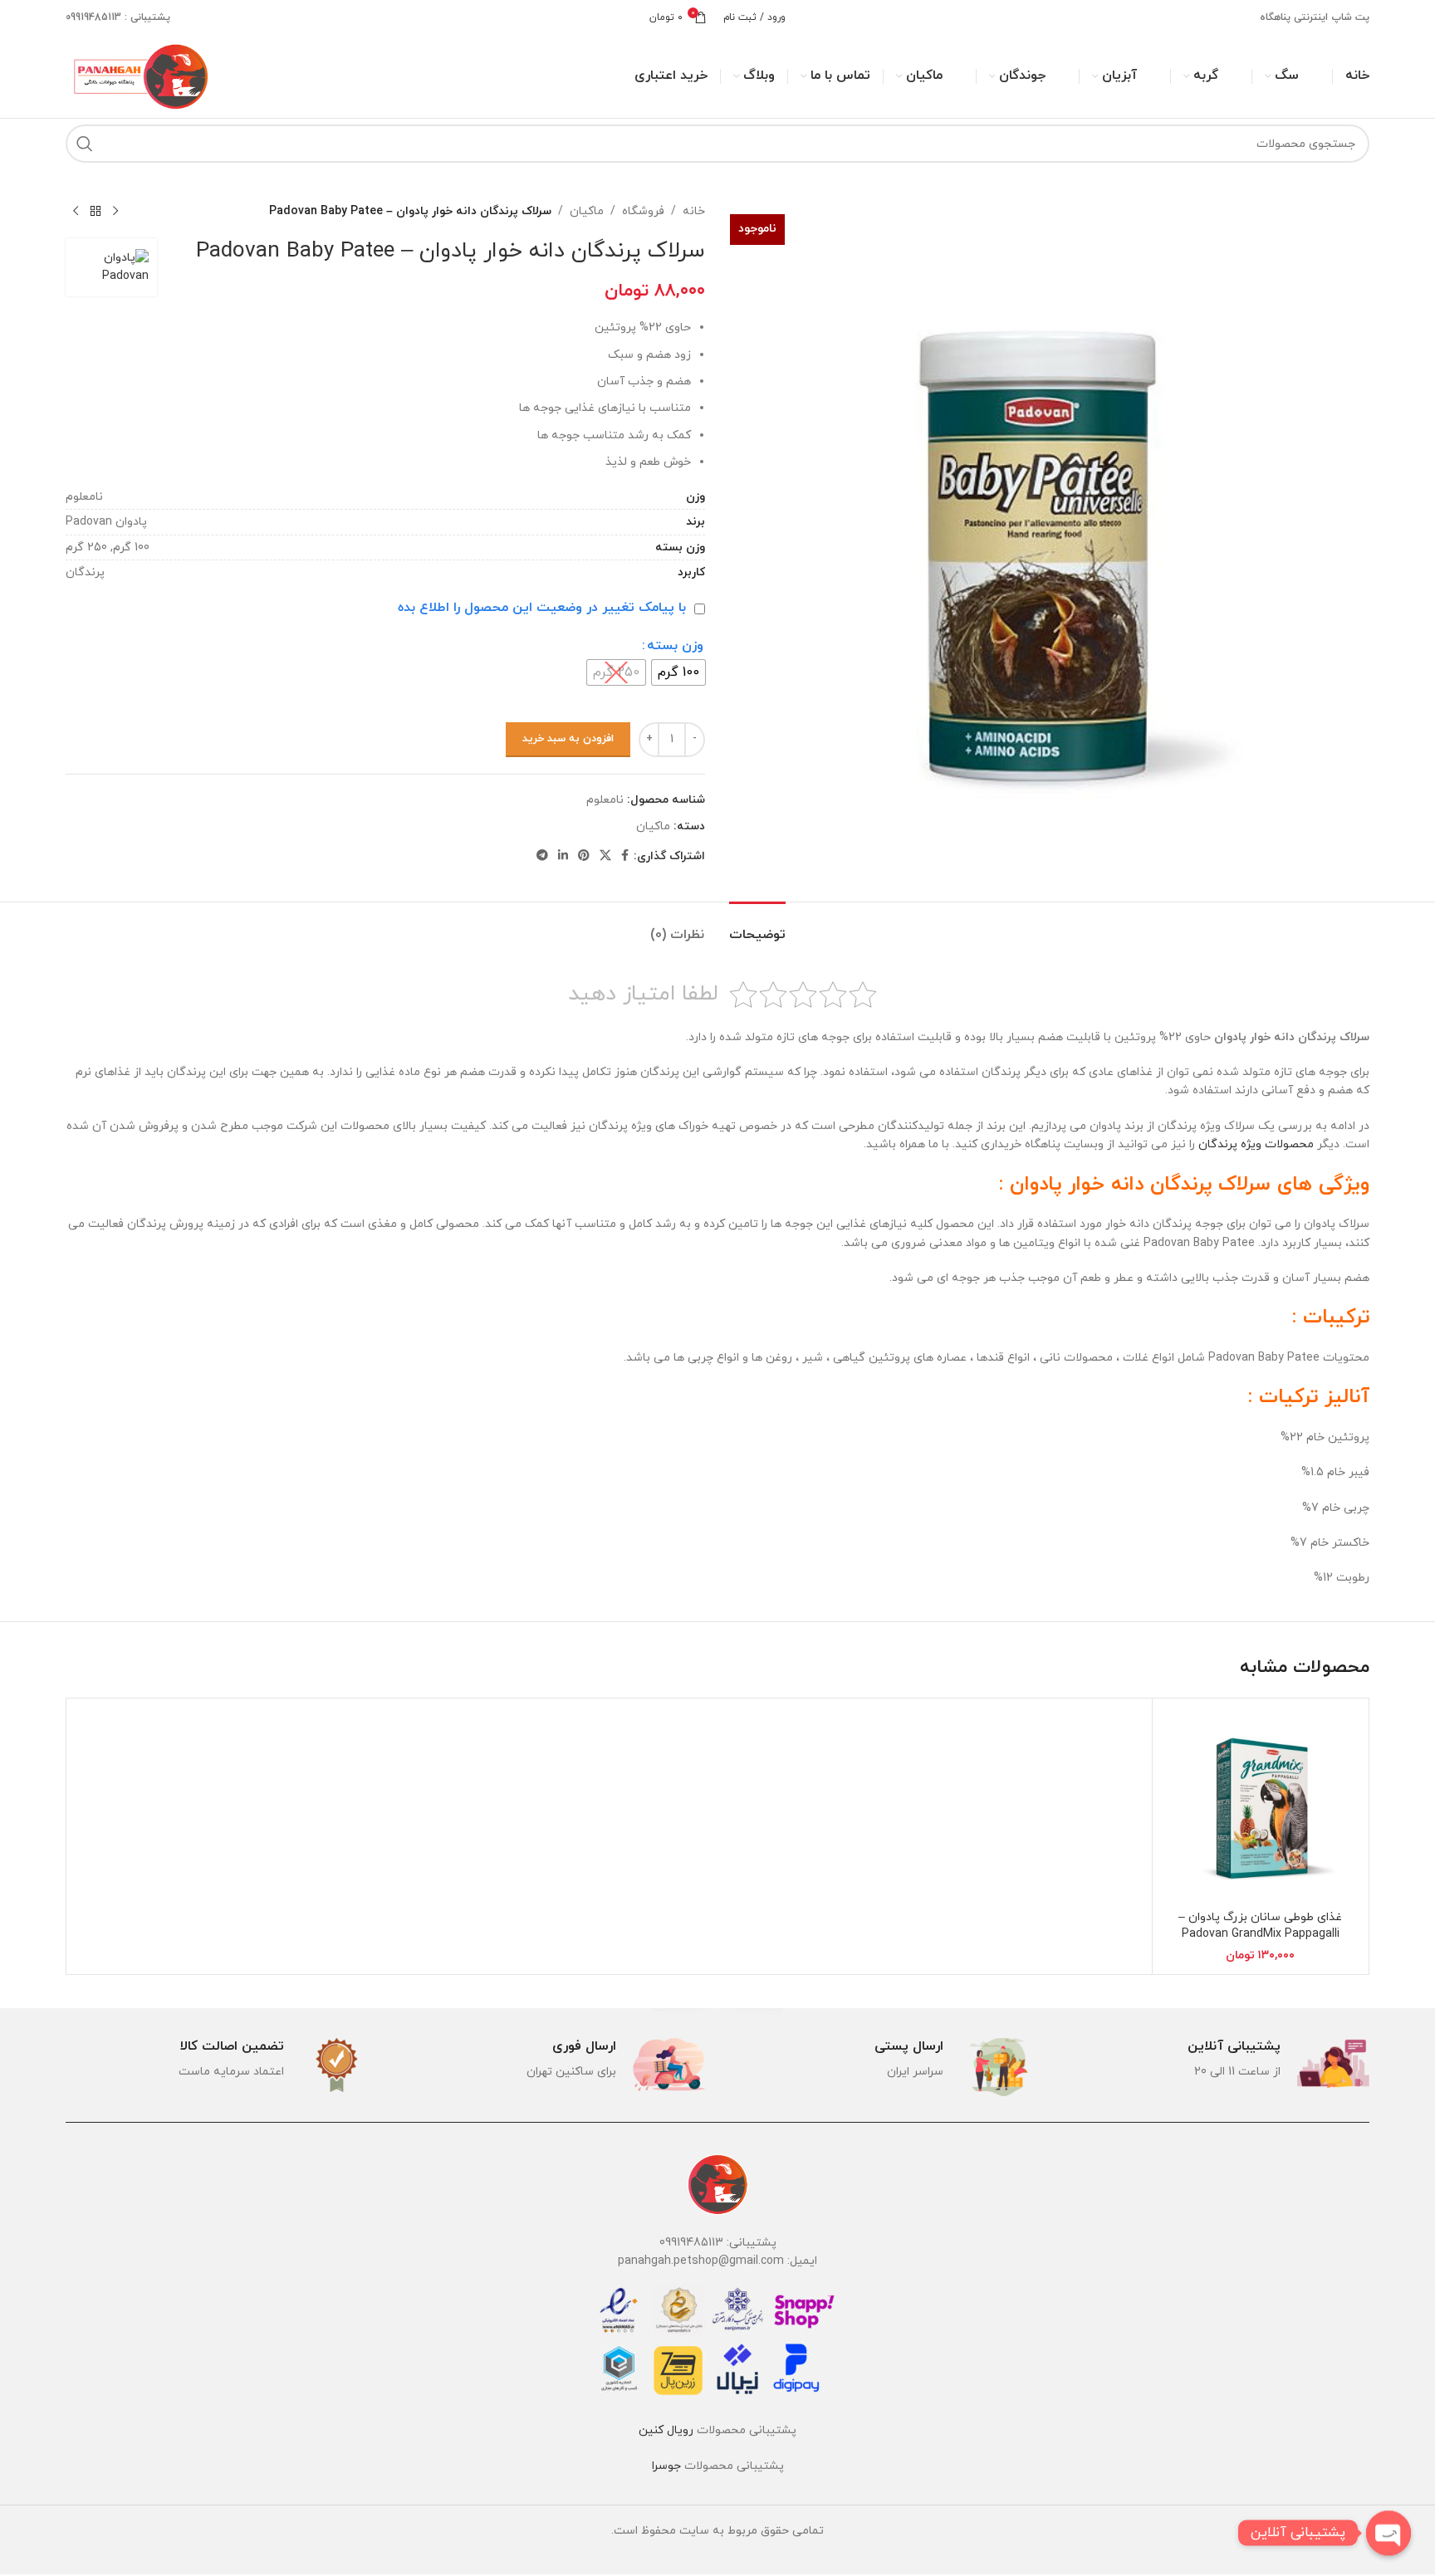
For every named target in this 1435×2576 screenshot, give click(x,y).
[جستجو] (85, 144)
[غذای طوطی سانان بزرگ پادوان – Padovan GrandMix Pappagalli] (1261, 1806)
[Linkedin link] (563, 856)
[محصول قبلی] (115, 212)
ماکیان (587, 211)
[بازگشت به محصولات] (96, 212)
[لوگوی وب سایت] (139, 75)
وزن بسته (675, 646)
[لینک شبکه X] (605, 856)
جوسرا (666, 2466)
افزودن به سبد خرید (568, 739)
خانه (694, 211)
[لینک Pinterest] (584, 856)
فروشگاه (643, 211)
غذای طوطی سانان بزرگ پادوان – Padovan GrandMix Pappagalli (1260, 1926)
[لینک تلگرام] (542, 856)
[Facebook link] (625, 856)
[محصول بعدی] (76, 212)
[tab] (757, 927)
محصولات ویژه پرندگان (1256, 1144)
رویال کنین (666, 2430)
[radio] (678, 672)
